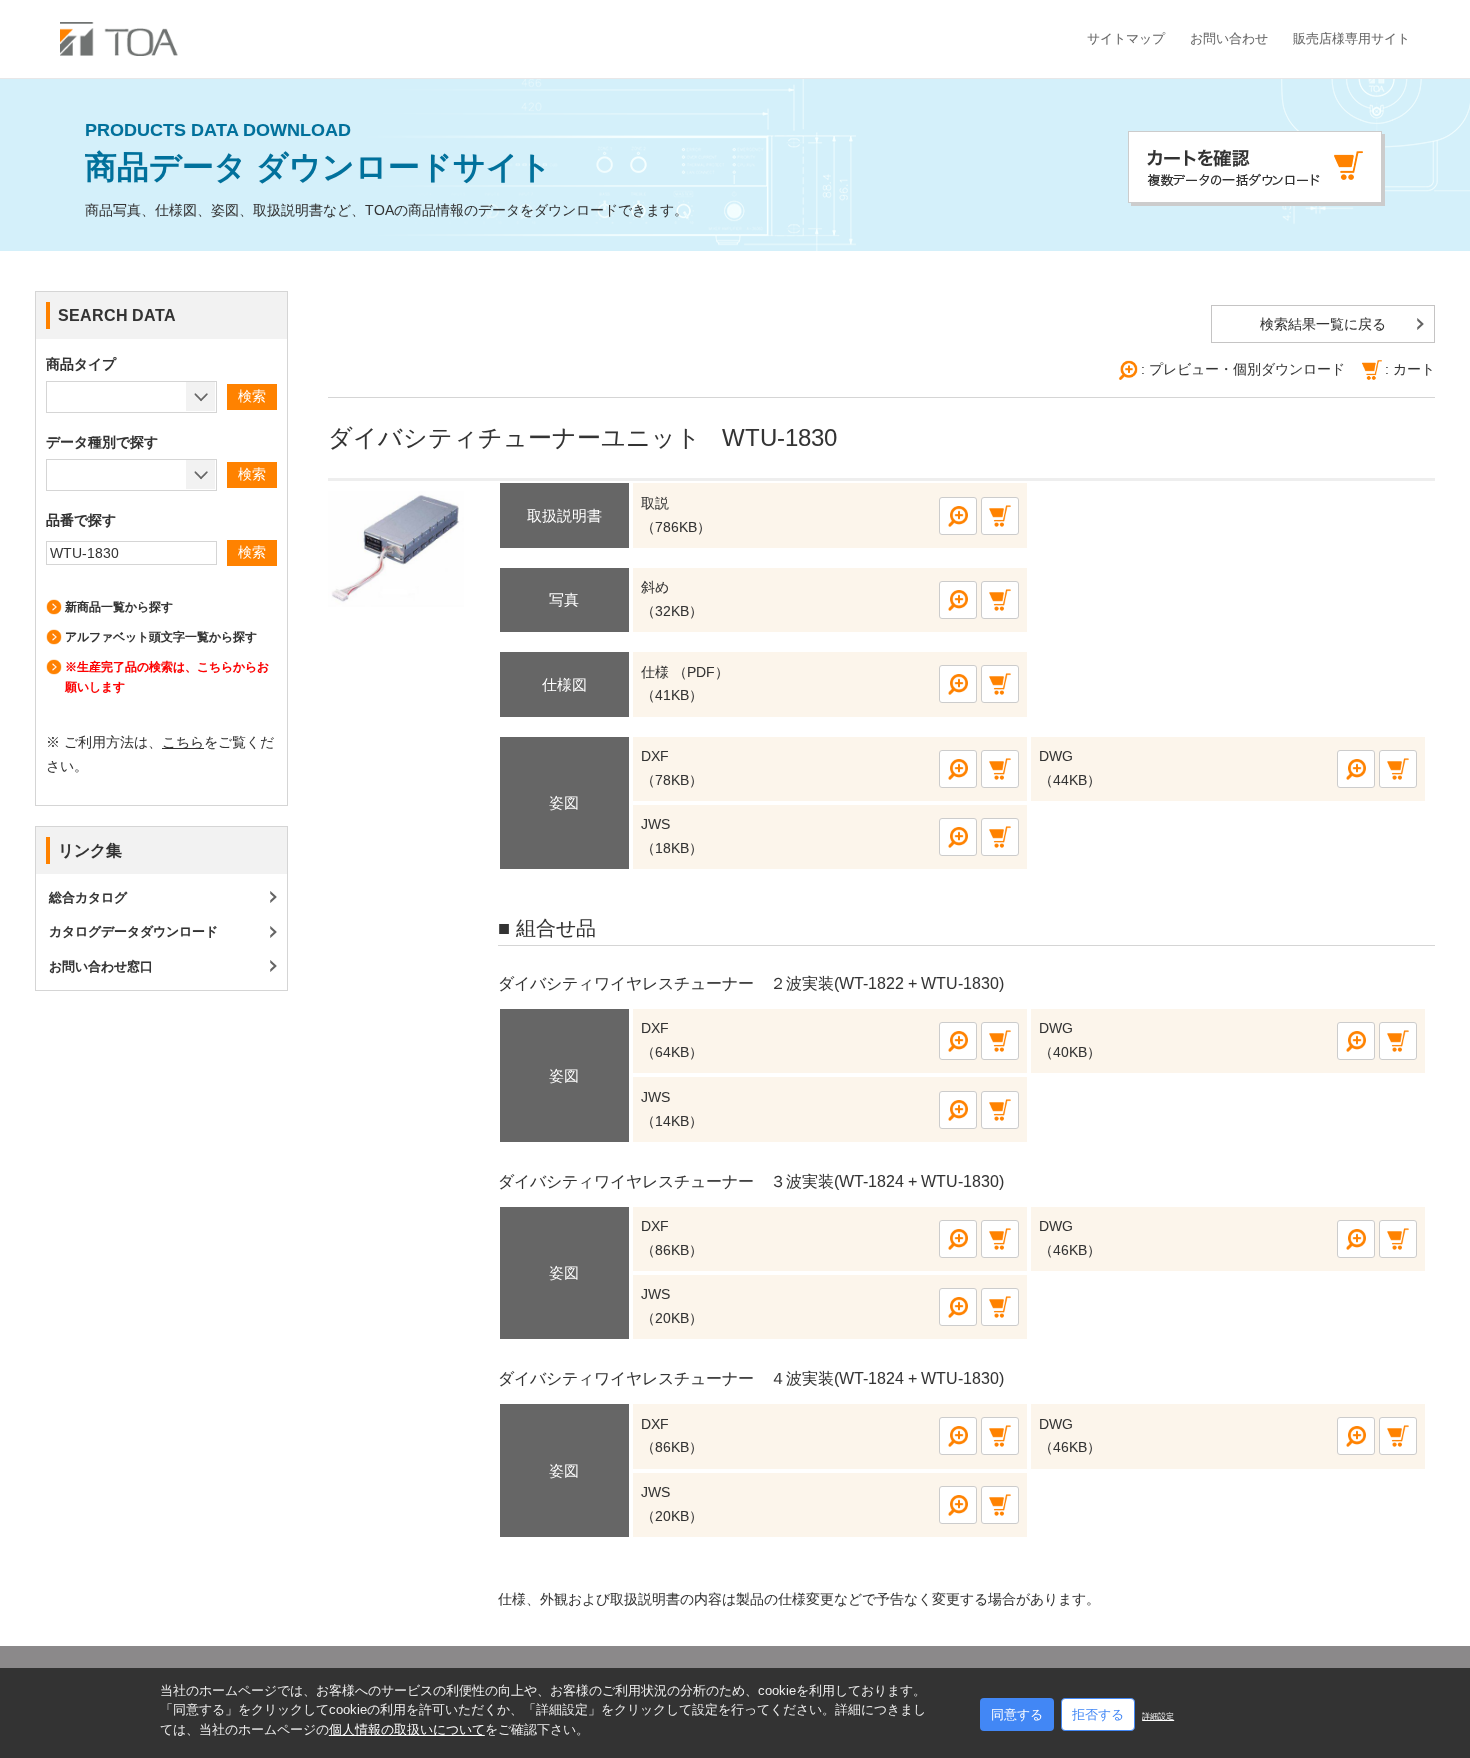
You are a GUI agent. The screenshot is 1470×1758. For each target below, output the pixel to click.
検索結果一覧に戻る (1323, 324)
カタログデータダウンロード (133, 931)
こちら (183, 742)
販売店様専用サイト (1351, 38)
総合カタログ (88, 897)
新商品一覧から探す (119, 607)
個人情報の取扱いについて (407, 1729)
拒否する (1098, 1714)
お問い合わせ (1229, 38)
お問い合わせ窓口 (101, 966)
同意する (1017, 1714)
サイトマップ (1126, 38)
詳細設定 (1158, 1716)
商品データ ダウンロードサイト (318, 153)
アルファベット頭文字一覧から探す (161, 637)
